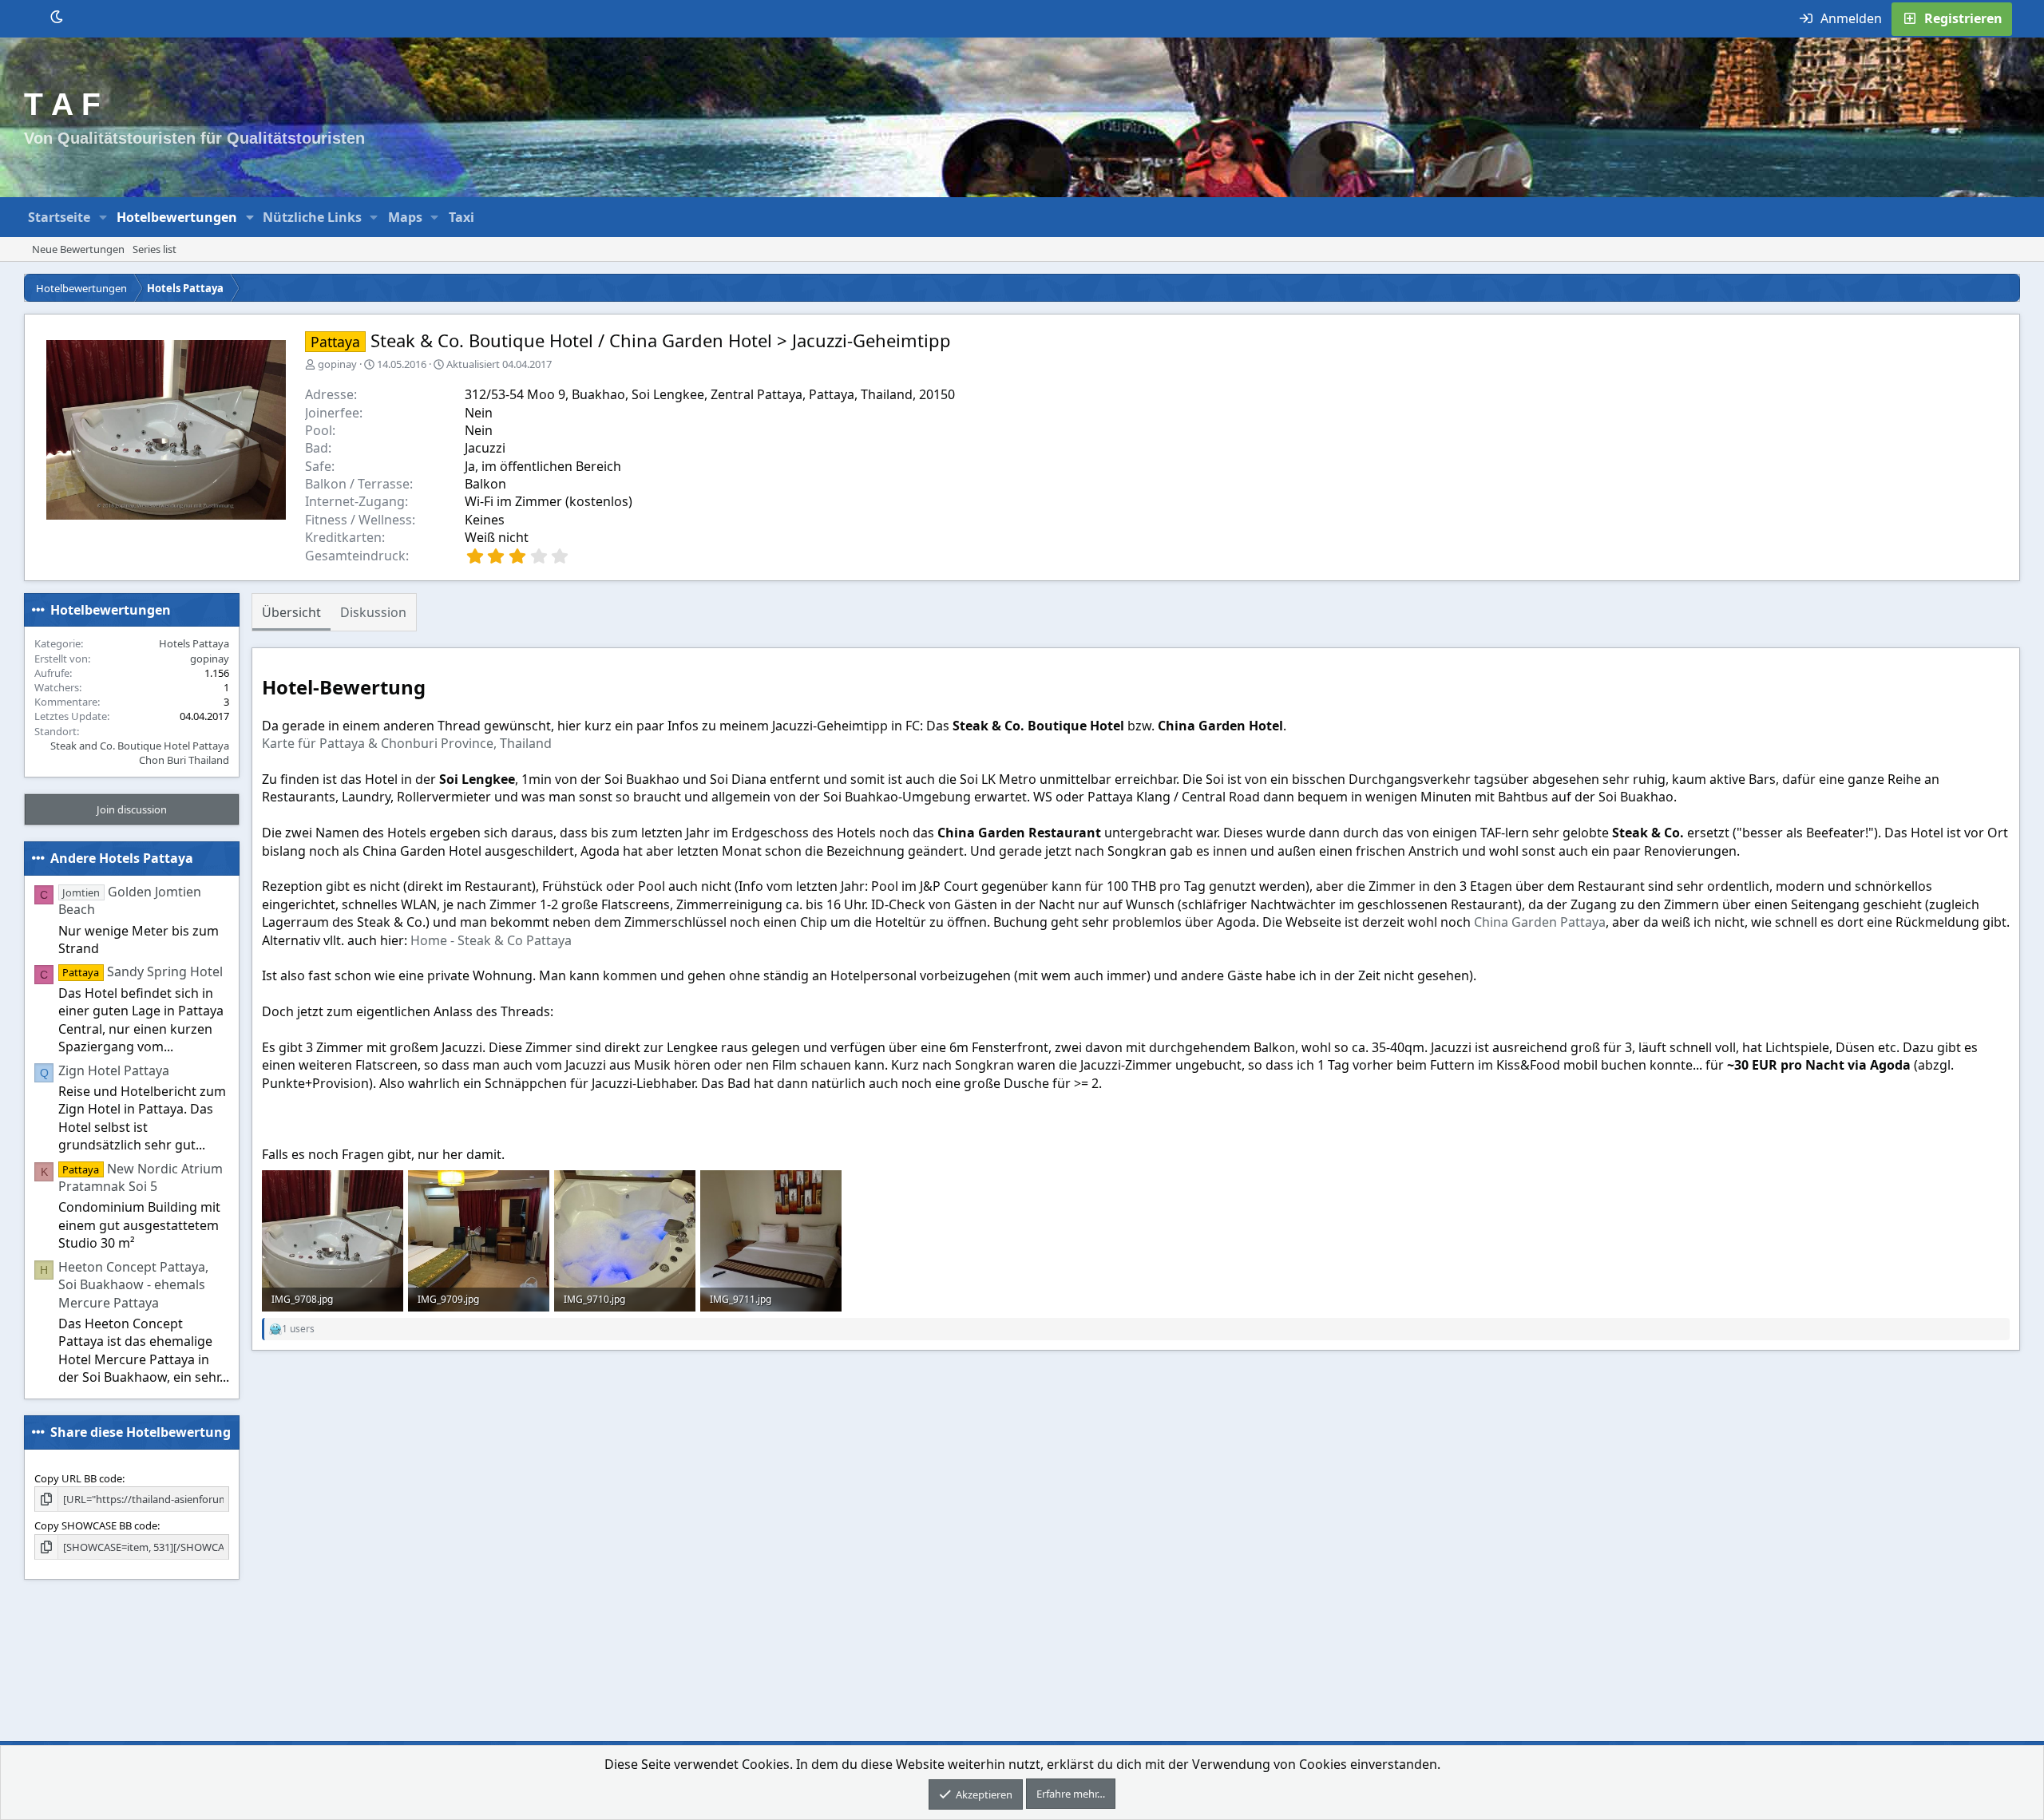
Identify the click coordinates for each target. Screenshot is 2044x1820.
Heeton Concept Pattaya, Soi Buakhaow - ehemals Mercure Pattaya (133, 1285)
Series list (154, 249)
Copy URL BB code (78, 1478)
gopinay (337, 364)
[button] (103, 217)
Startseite (59, 217)
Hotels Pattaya (194, 643)
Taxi (461, 217)
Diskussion (373, 612)
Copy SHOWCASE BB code (96, 1525)
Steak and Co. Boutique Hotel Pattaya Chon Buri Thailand (140, 753)
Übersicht (291, 612)
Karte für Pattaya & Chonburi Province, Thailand (407, 743)
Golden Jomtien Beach (130, 900)
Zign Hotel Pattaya (114, 1070)
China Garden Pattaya (1540, 922)
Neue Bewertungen (78, 249)
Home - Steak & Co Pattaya (491, 940)
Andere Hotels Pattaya (122, 858)
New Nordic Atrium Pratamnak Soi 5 (141, 1177)
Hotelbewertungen (177, 217)
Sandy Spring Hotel (142, 971)
